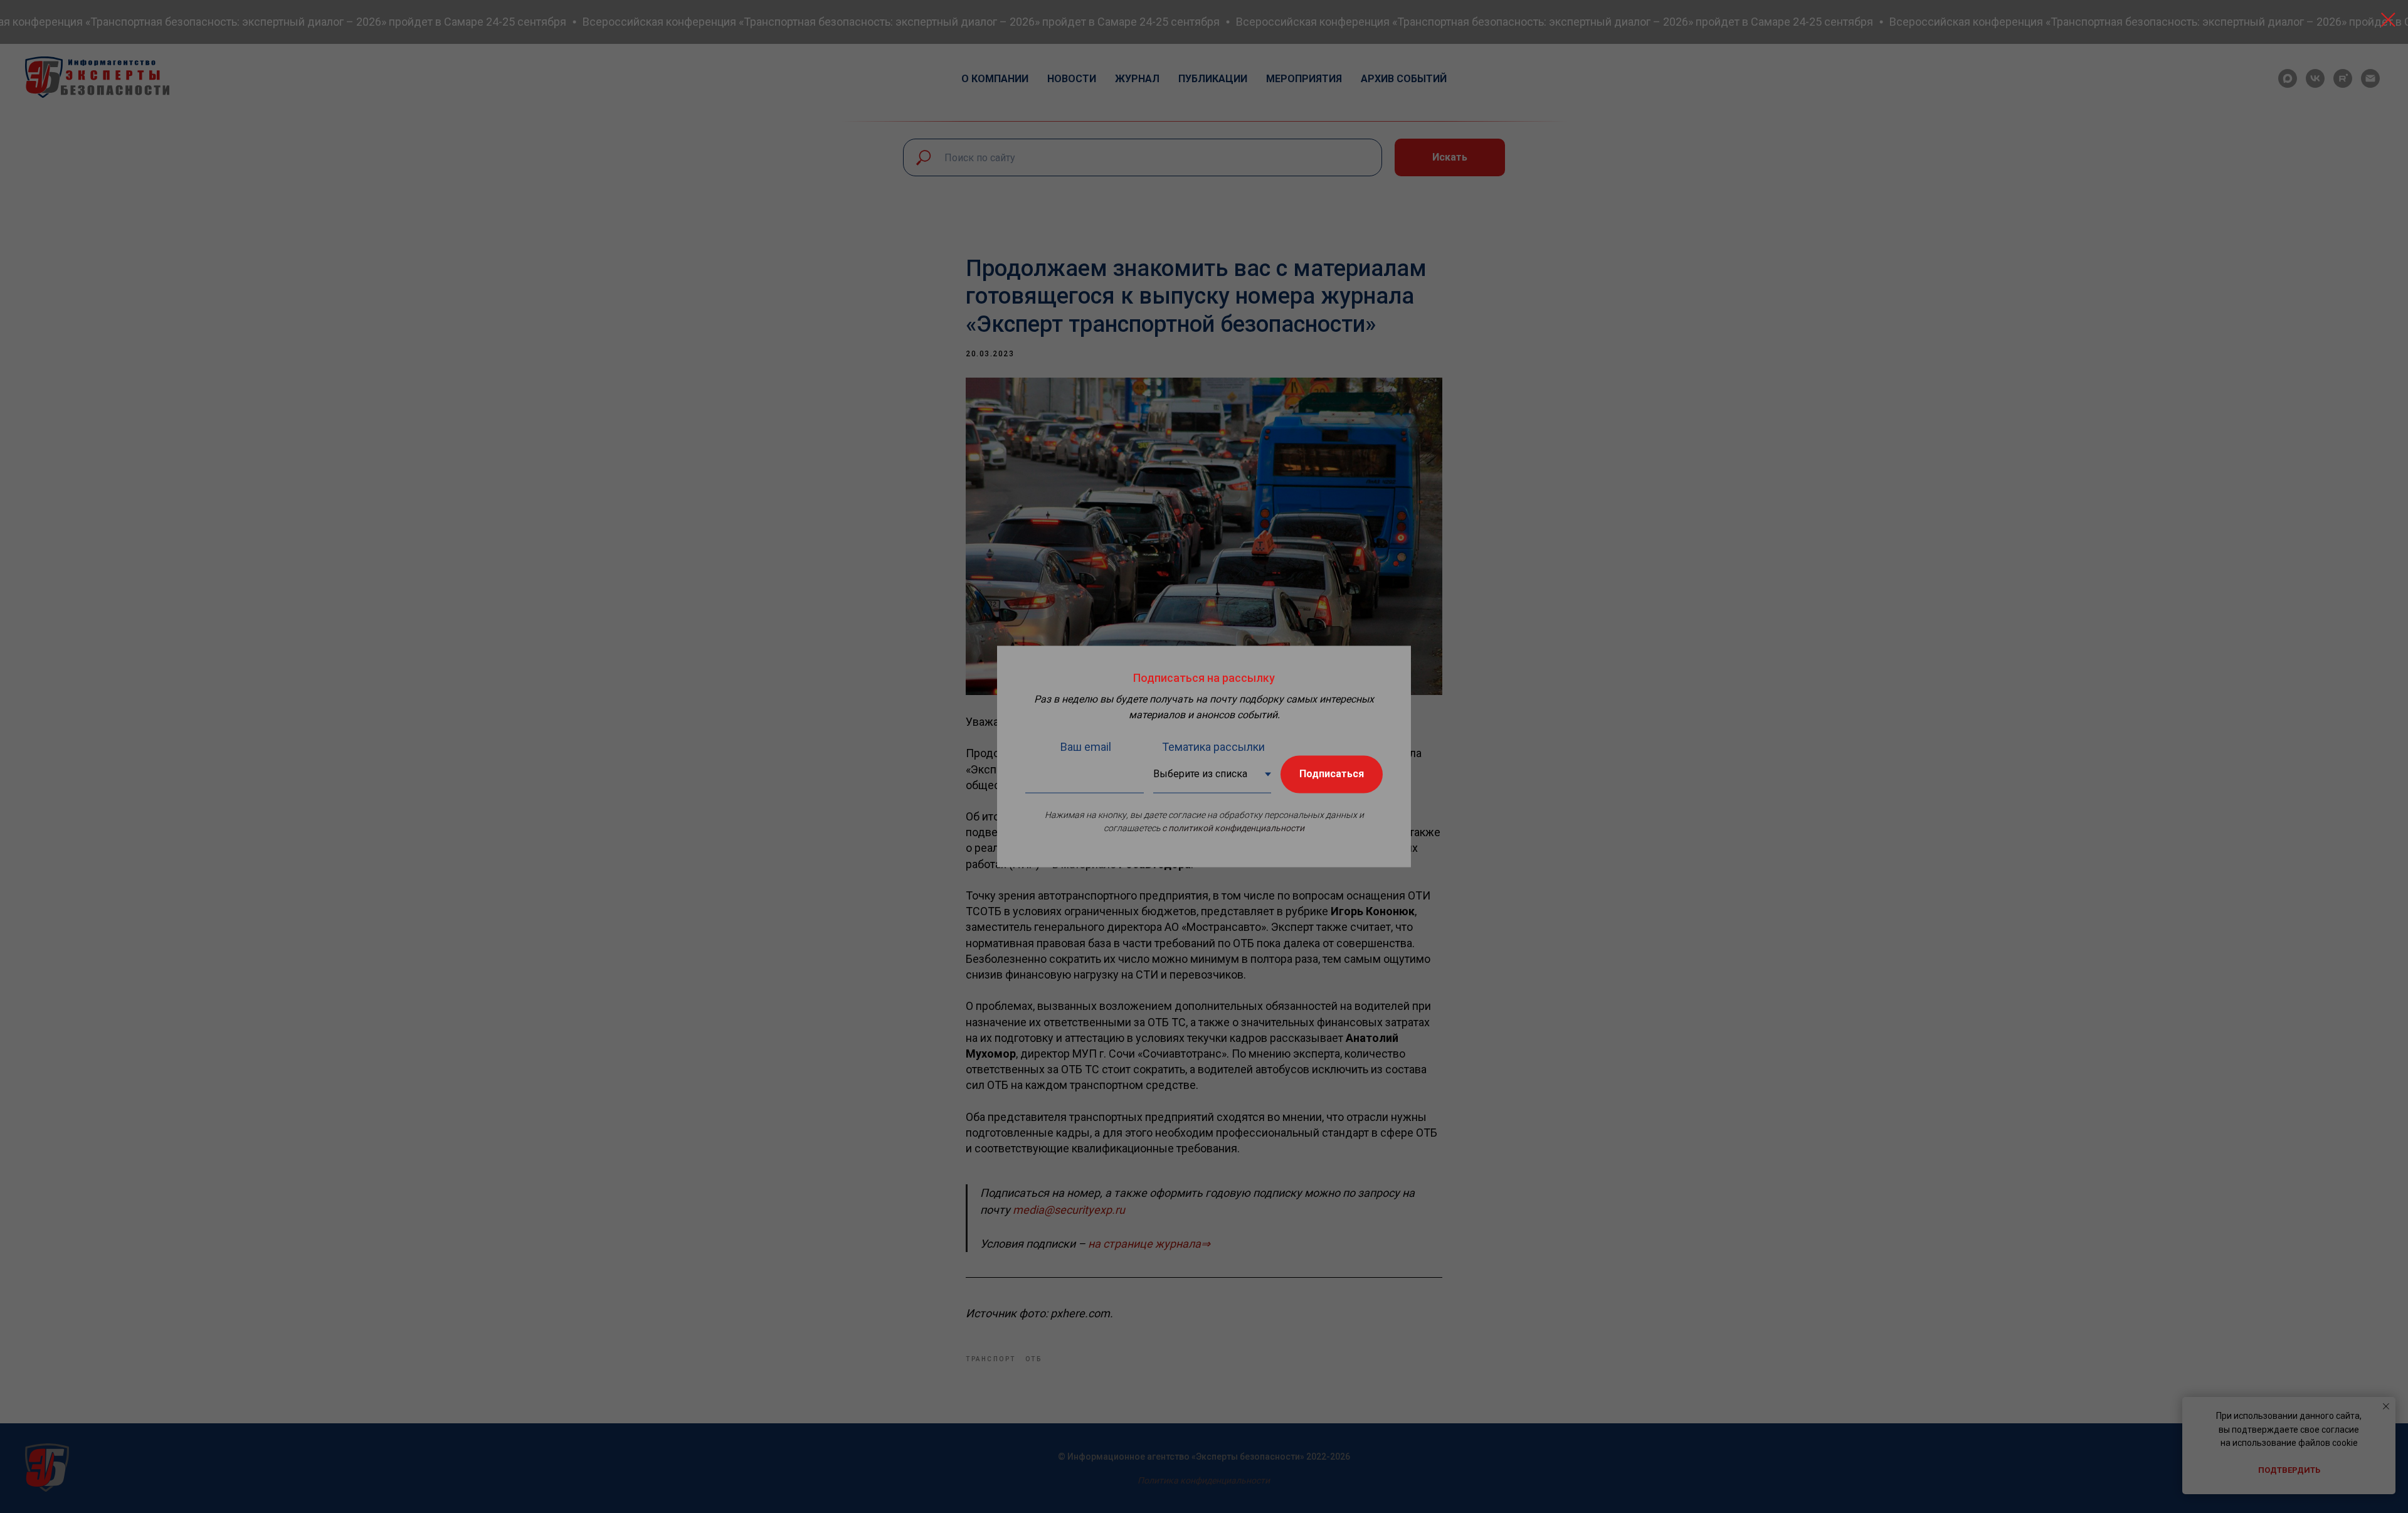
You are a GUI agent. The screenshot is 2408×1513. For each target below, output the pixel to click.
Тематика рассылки (1213, 746)
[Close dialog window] (2388, 20)
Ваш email (1086, 746)
